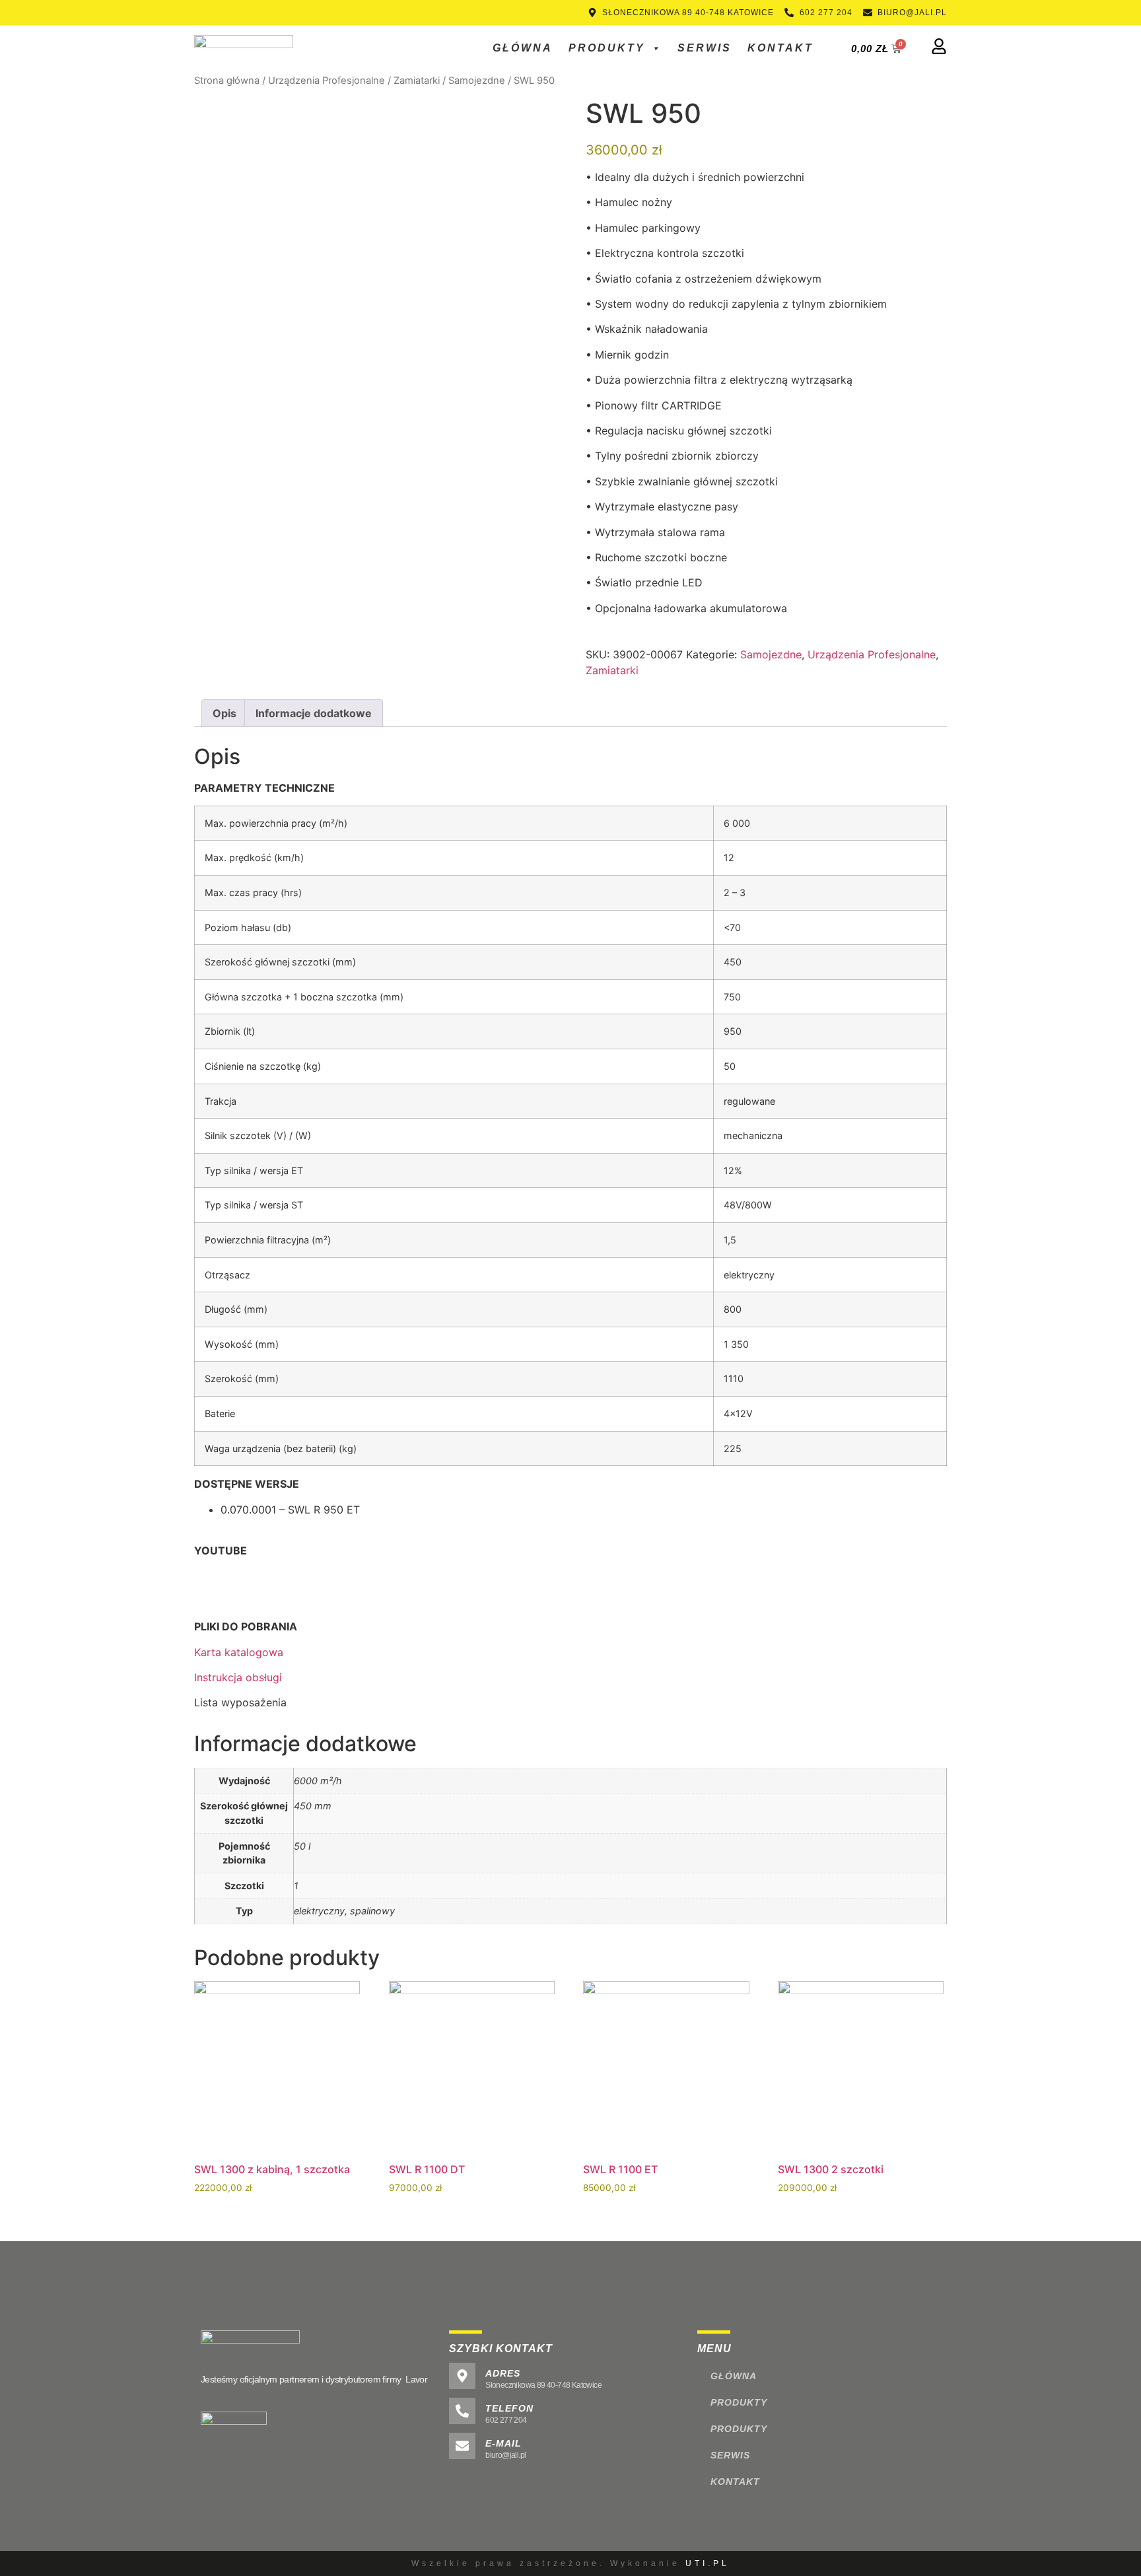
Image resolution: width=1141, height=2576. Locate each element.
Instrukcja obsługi (238, 1677)
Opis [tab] (225, 713)
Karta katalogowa (239, 1652)
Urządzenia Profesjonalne (327, 81)
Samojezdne (477, 81)
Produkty (607, 48)
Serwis (705, 48)
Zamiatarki (417, 81)
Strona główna (227, 81)
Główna (523, 48)
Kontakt (780, 48)
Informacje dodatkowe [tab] (314, 713)
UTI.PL (708, 2563)
